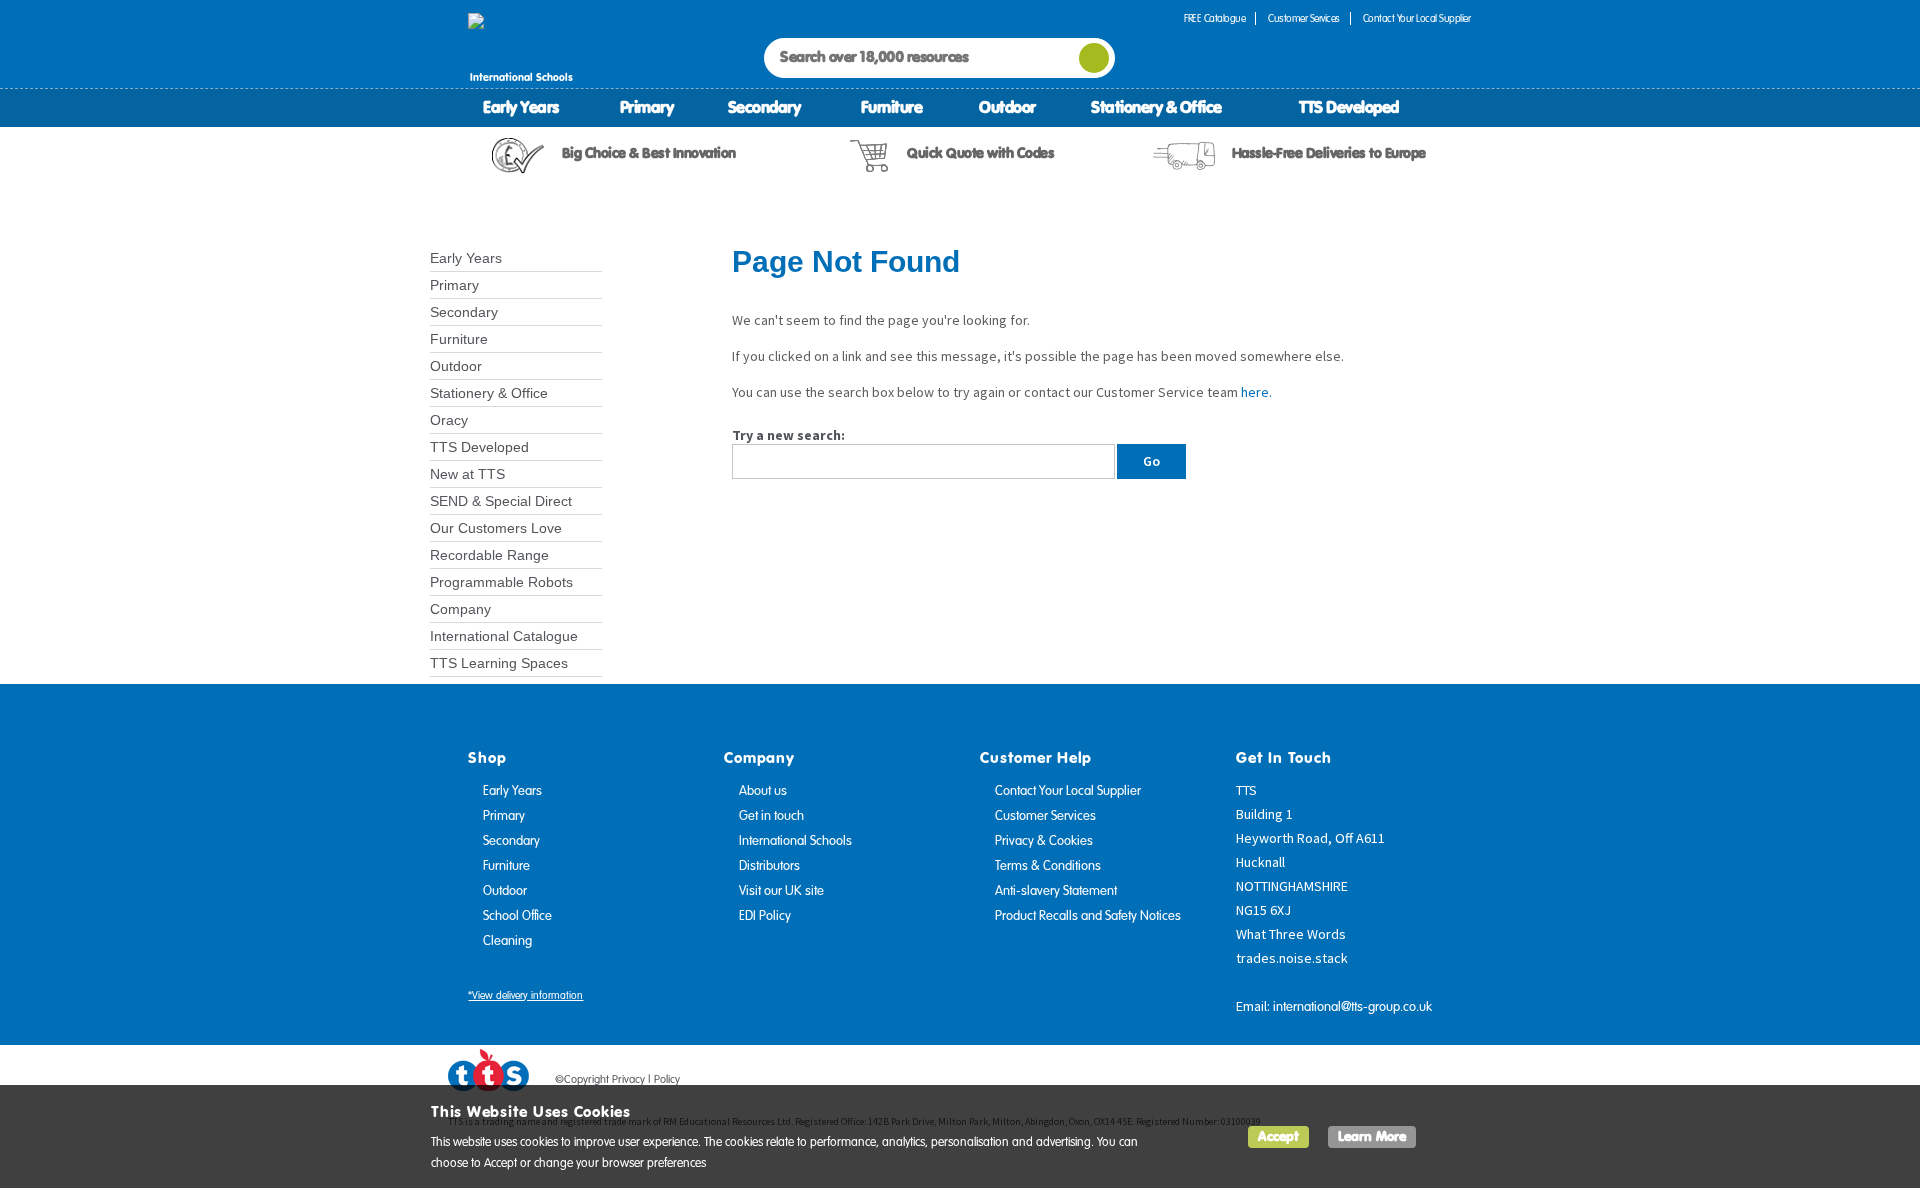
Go (1151, 461)
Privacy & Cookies (1044, 841)
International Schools (795, 841)
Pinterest (1419, 1083)
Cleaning (507, 941)
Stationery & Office (1156, 107)
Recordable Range (489, 555)
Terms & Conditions (1048, 866)
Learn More (1372, 1136)
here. (1256, 392)
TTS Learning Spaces (499, 663)
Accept (1278, 1136)
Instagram (1457, 1083)
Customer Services (1304, 18)
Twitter (1381, 1083)
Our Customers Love (496, 528)
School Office (517, 916)
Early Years (521, 107)
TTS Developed (1349, 107)
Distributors (769, 866)
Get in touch (771, 816)
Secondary (764, 107)
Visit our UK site (781, 891)
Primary (647, 107)
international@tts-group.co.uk (1352, 1007)
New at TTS (467, 474)
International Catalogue (504, 636)
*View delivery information (525, 995)
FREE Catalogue (1214, 18)
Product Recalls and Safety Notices (1088, 916)
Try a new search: (788, 435)
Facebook (1343, 1083)
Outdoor (1007, 107)
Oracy (449, 420)
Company (460, 609)
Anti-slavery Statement (1056, 891)
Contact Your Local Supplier (1417, 18)
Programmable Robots (501, 582)
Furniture (892, 107)
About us (763, 791)
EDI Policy (765, 916)
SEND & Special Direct (501, 501)
